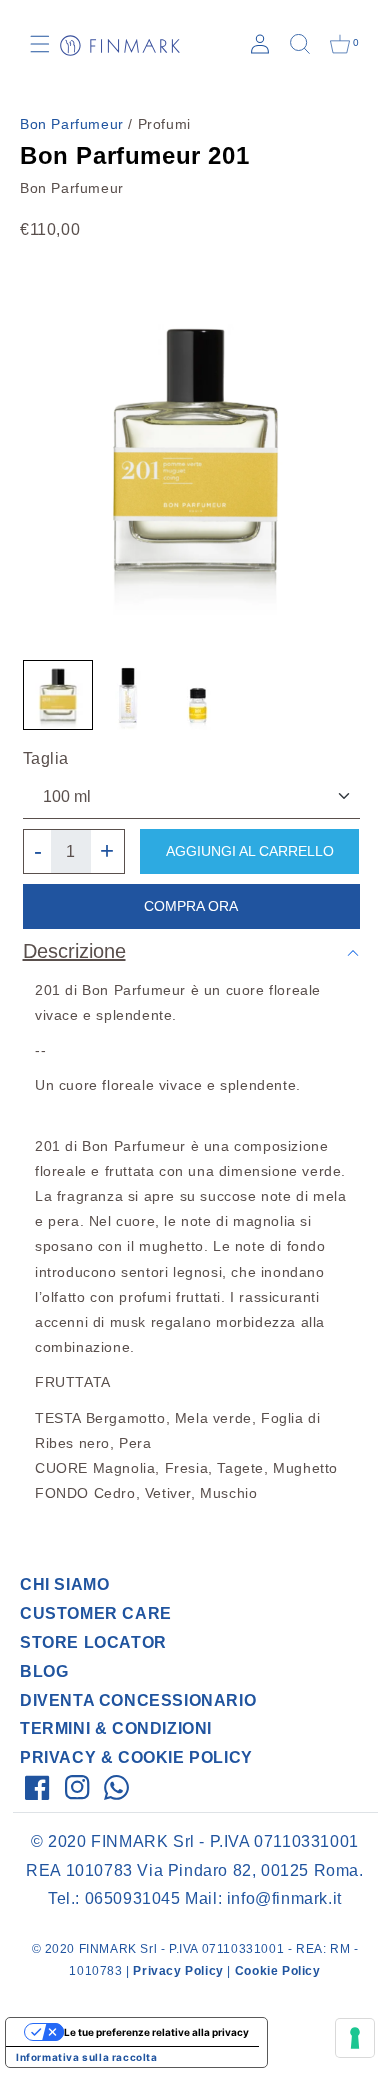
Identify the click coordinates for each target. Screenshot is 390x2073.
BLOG (44, 1671)
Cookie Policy (278, 1971)
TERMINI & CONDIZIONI (116, 1728)
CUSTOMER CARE (96, 1613)
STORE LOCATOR (93, 1642)
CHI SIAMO (64, 1584)
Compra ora (191, 906)
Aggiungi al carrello (250, 851)
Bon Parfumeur (72, 124)
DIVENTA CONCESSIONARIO (138, 1700)
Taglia (46, 758)
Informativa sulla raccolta (87, 2057)
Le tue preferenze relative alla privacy (156, 2032)
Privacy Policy (178, 1971)
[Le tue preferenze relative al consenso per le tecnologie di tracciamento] (355, 2038)
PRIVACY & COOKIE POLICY (136, 1757)
